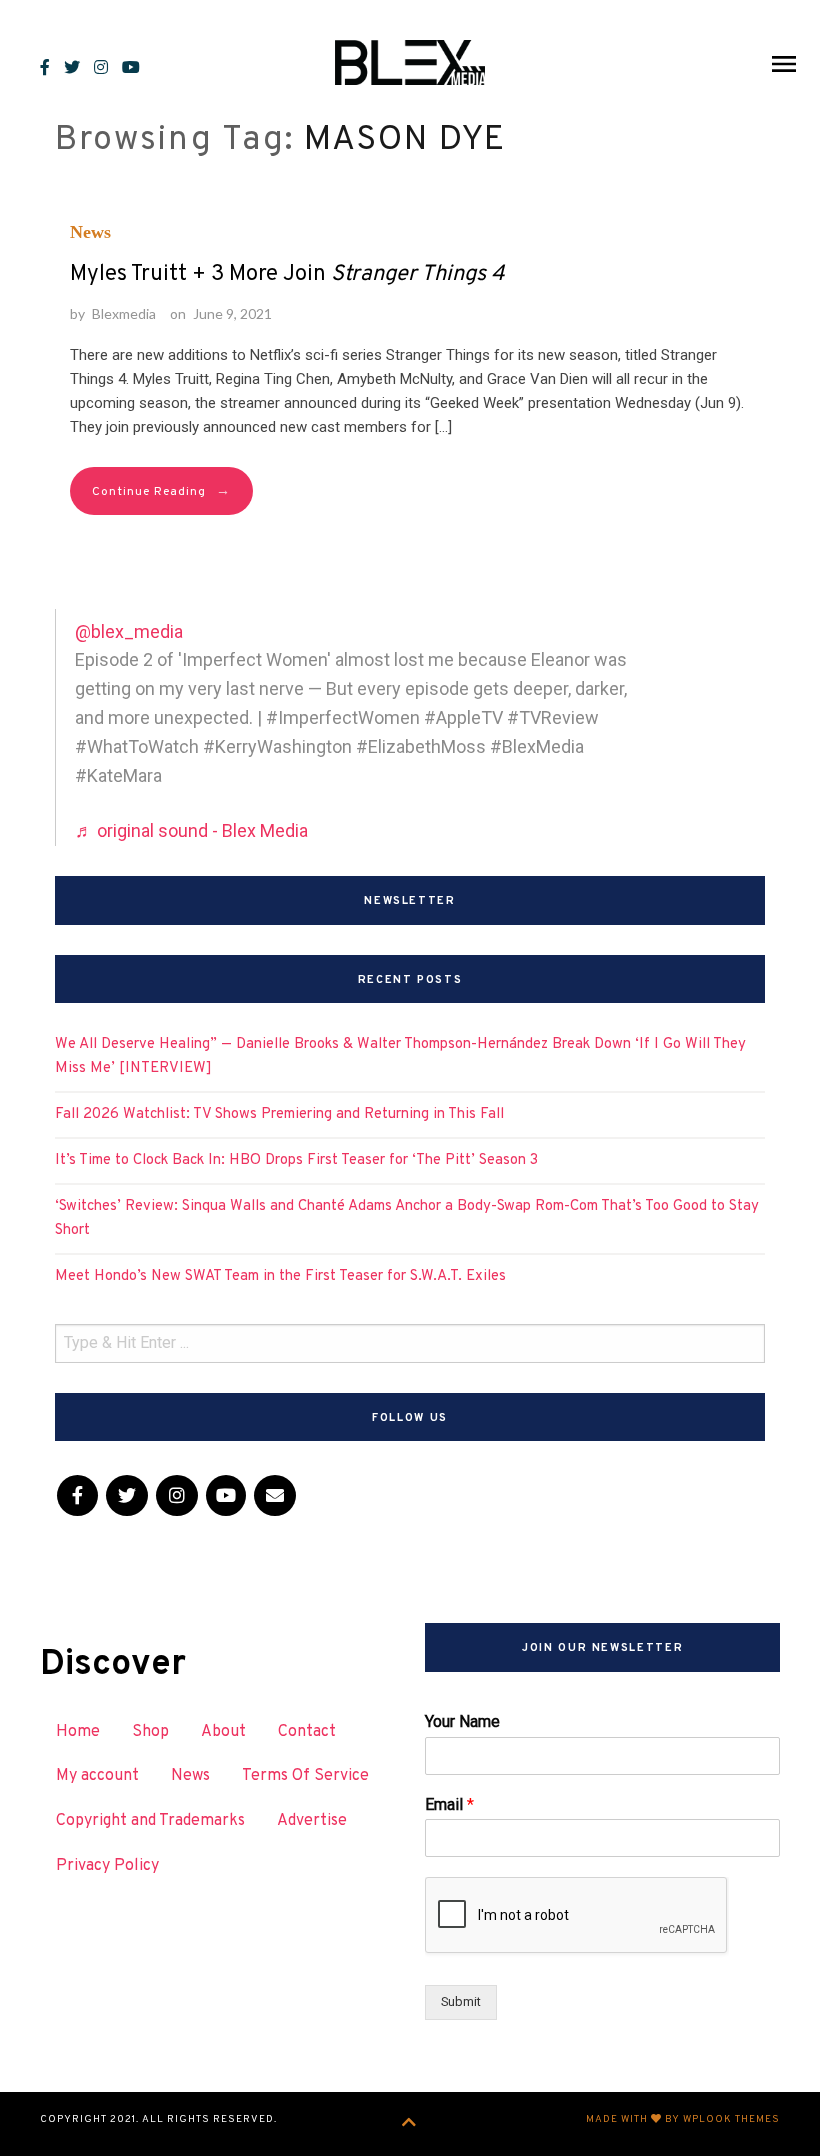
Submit (461, 2001)
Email (449, 1804)
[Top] (409, 2124)
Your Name (462, 1721)
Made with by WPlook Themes (683, 2119)
